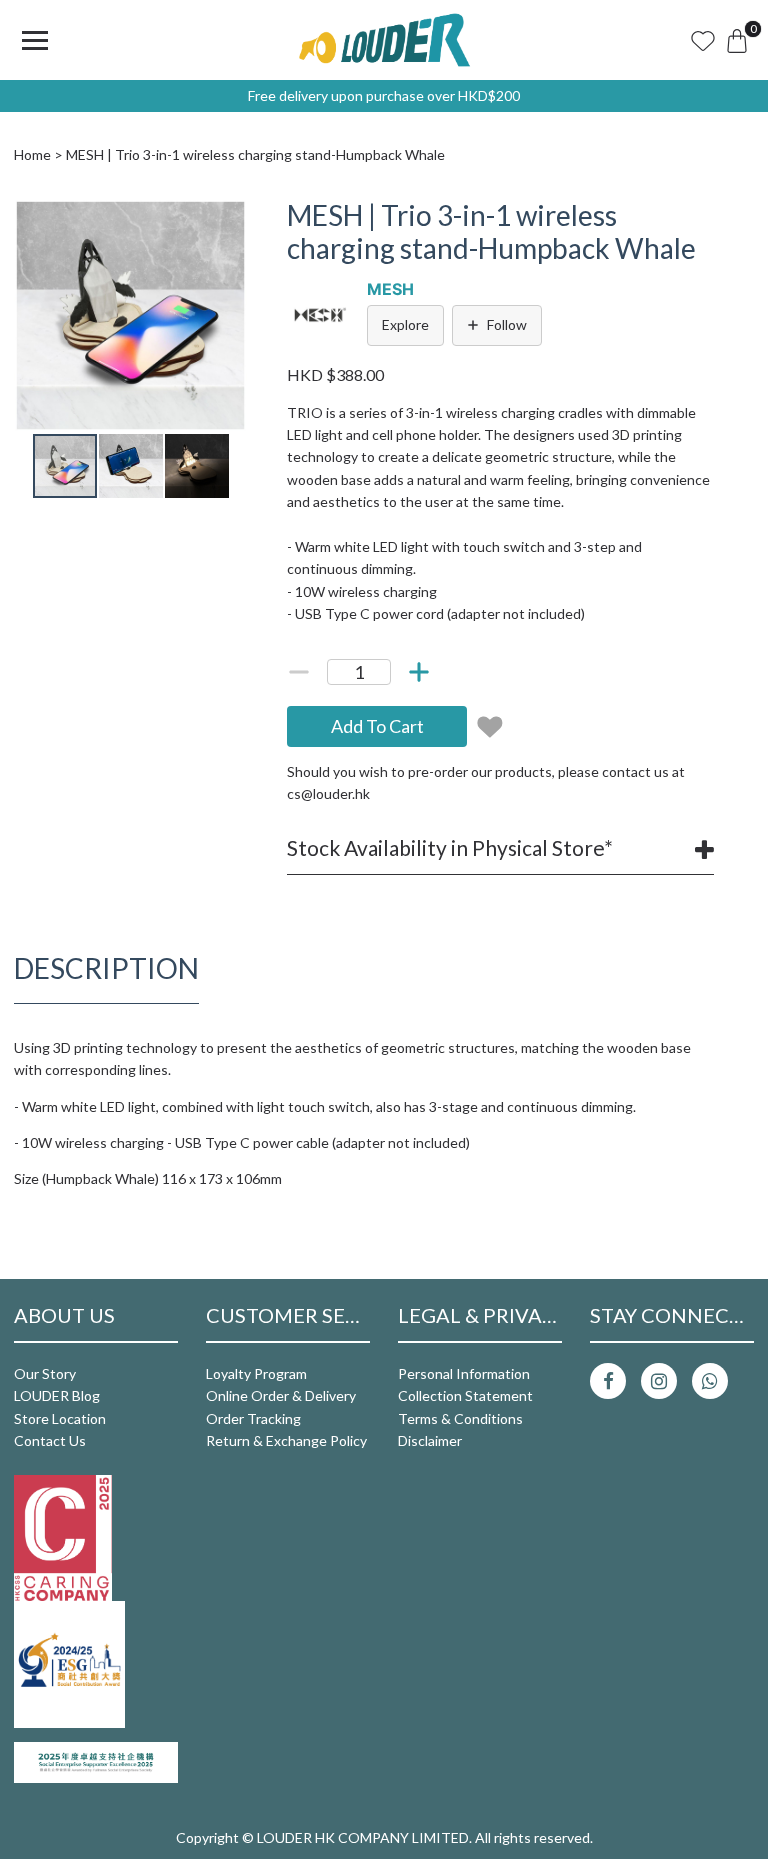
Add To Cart (377, 726)
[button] (229, 217)
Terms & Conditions (460, 1418)
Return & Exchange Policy (286, 1440)
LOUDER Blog (57, 1395)
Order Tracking (253, 1418)
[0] (737, 40)
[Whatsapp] (710, 1381)
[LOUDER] (384, 40)
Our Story (45, 1373)
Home (32, 154)
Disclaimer (430, 1440)
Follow (507, 324)
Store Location (60, 1418)
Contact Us (50, 1440)
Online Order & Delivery (281, 1395)
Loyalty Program (256, 1373)
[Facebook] (608, 1381)
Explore (405, 324)
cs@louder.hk (328, 793)
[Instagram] (659, 1381)
